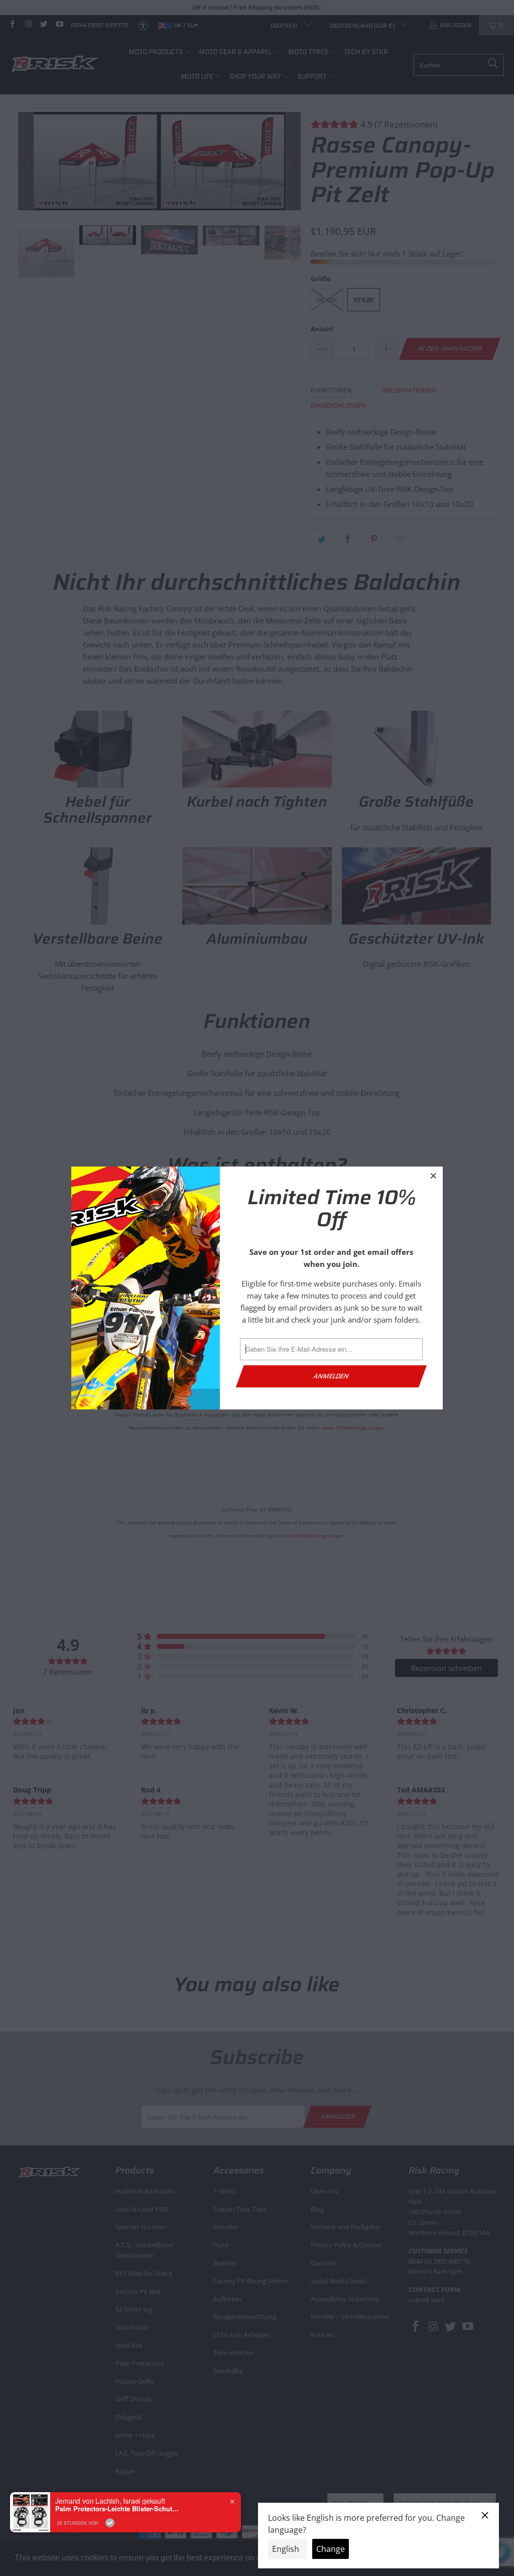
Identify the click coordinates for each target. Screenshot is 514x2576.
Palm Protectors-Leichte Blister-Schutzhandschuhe (118, 2509)
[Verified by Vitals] (110, 2523)
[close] (434, 1176)
